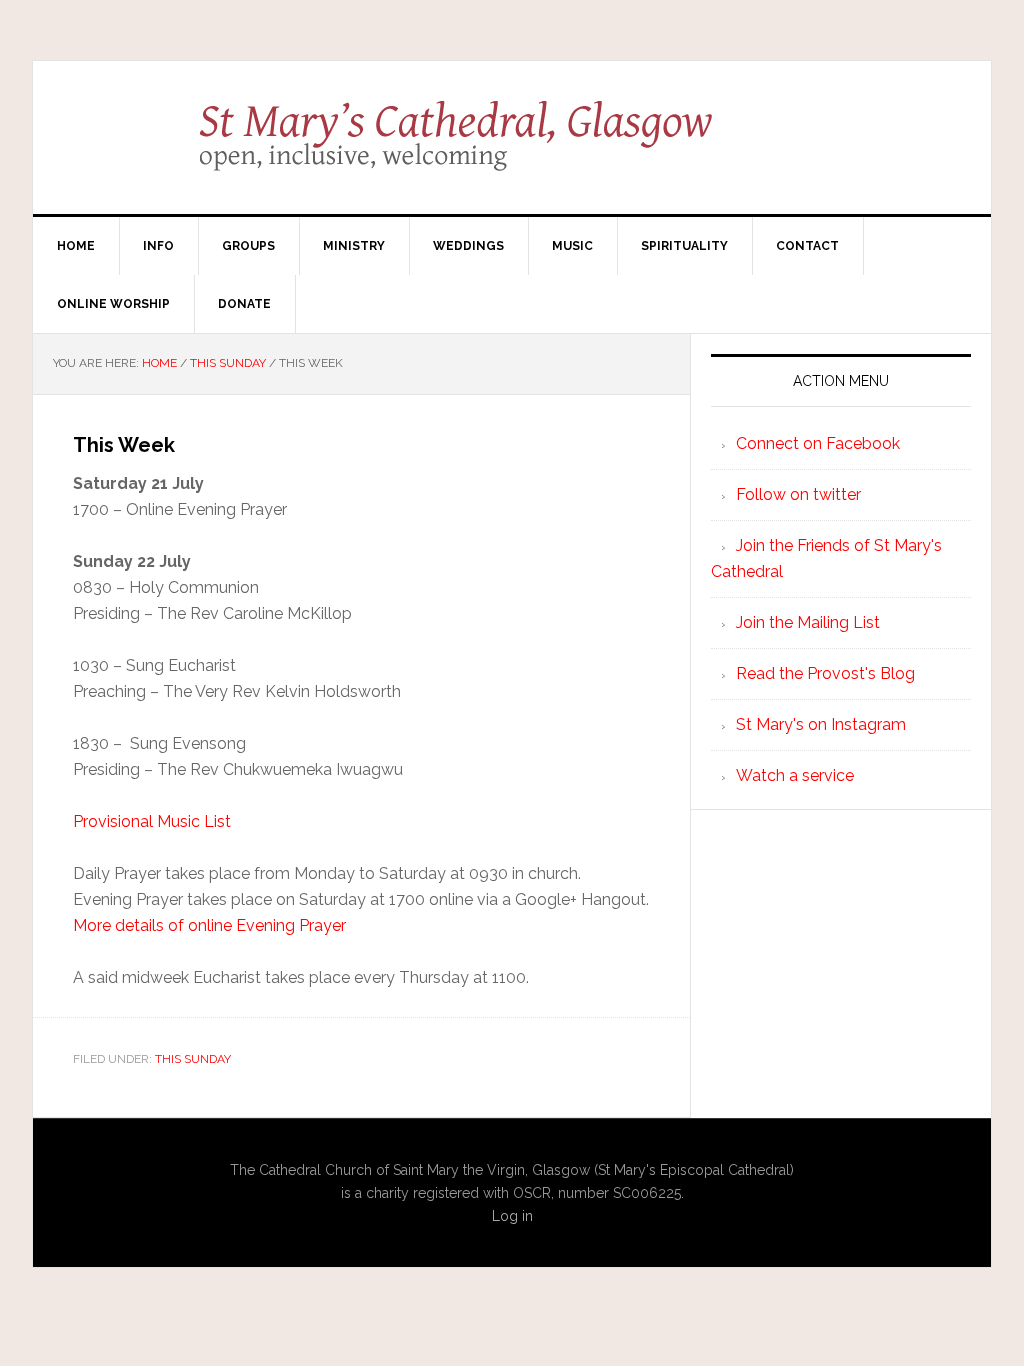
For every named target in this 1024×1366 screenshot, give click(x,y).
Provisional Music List (152, 821)
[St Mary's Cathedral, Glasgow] (512, 150)
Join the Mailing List (808, 622)
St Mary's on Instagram (821, 724)
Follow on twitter (798, 494)
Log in (512, 1216)
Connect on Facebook (818, 443)
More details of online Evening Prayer (209, 925)
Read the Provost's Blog (825, 673)
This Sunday (193, 1059)
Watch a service (795, 775)
